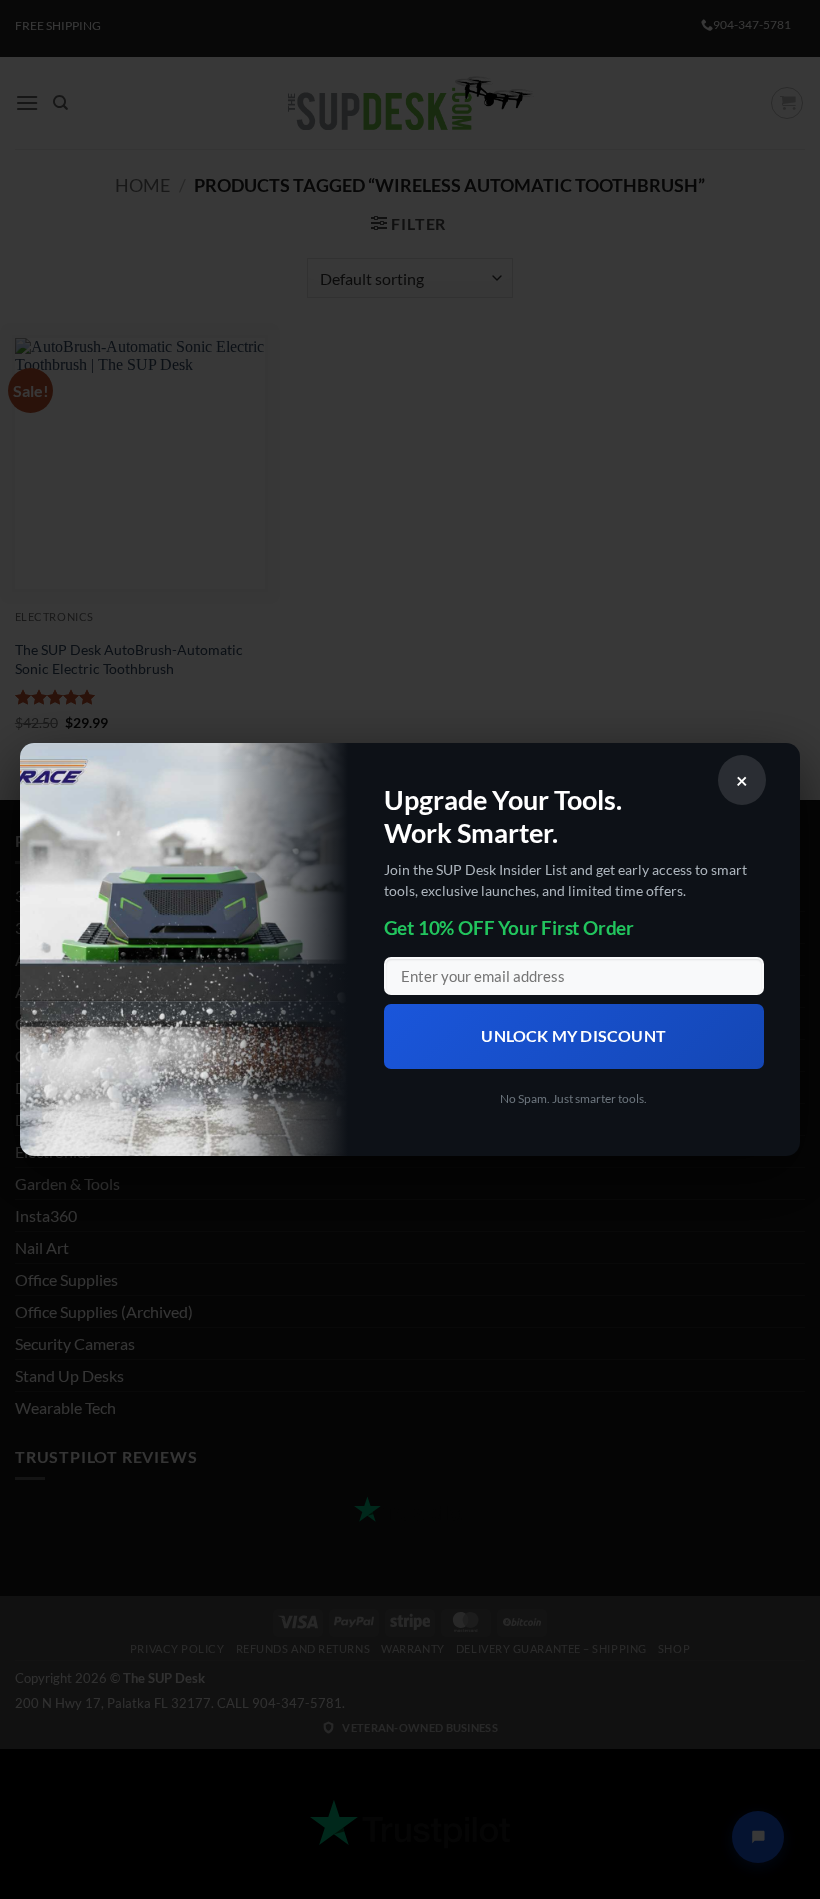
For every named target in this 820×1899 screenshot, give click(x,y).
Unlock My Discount (573, 1036)
